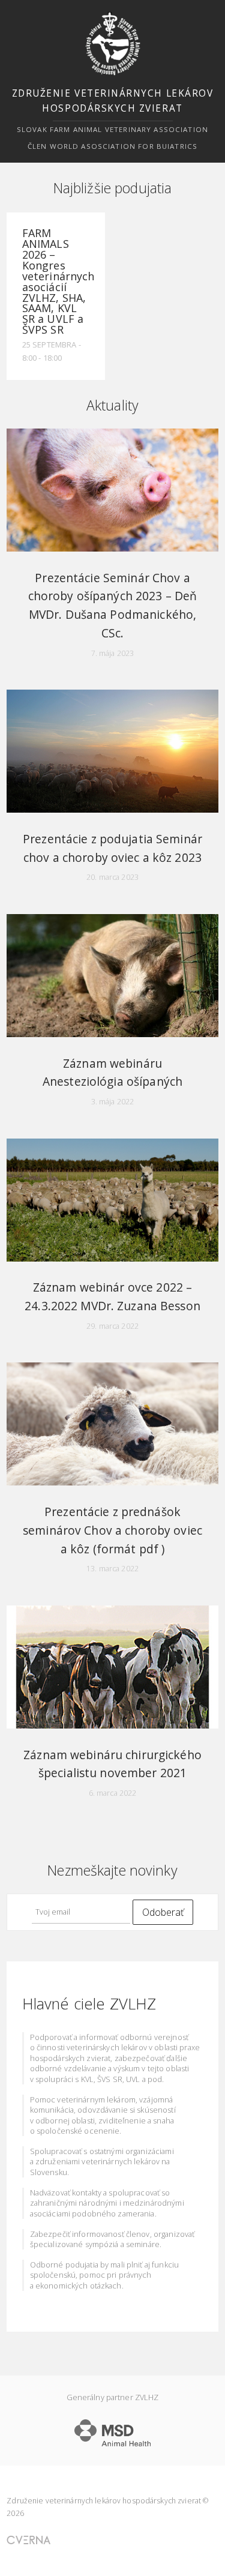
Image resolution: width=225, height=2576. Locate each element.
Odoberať (163, 1912)
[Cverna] (28, 2540)
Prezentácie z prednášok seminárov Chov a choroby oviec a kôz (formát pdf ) (112, 1530)
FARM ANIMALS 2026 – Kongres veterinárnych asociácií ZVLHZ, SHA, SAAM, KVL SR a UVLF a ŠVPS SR (58, 281)
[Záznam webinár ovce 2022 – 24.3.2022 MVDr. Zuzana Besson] (112, 1200)
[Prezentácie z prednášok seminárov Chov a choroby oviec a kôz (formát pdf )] (112, 1424)
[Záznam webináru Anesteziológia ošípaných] (112, 976)
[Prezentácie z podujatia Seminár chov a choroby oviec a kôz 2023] (112, 751)
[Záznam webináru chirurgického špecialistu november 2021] (112, 1667)
